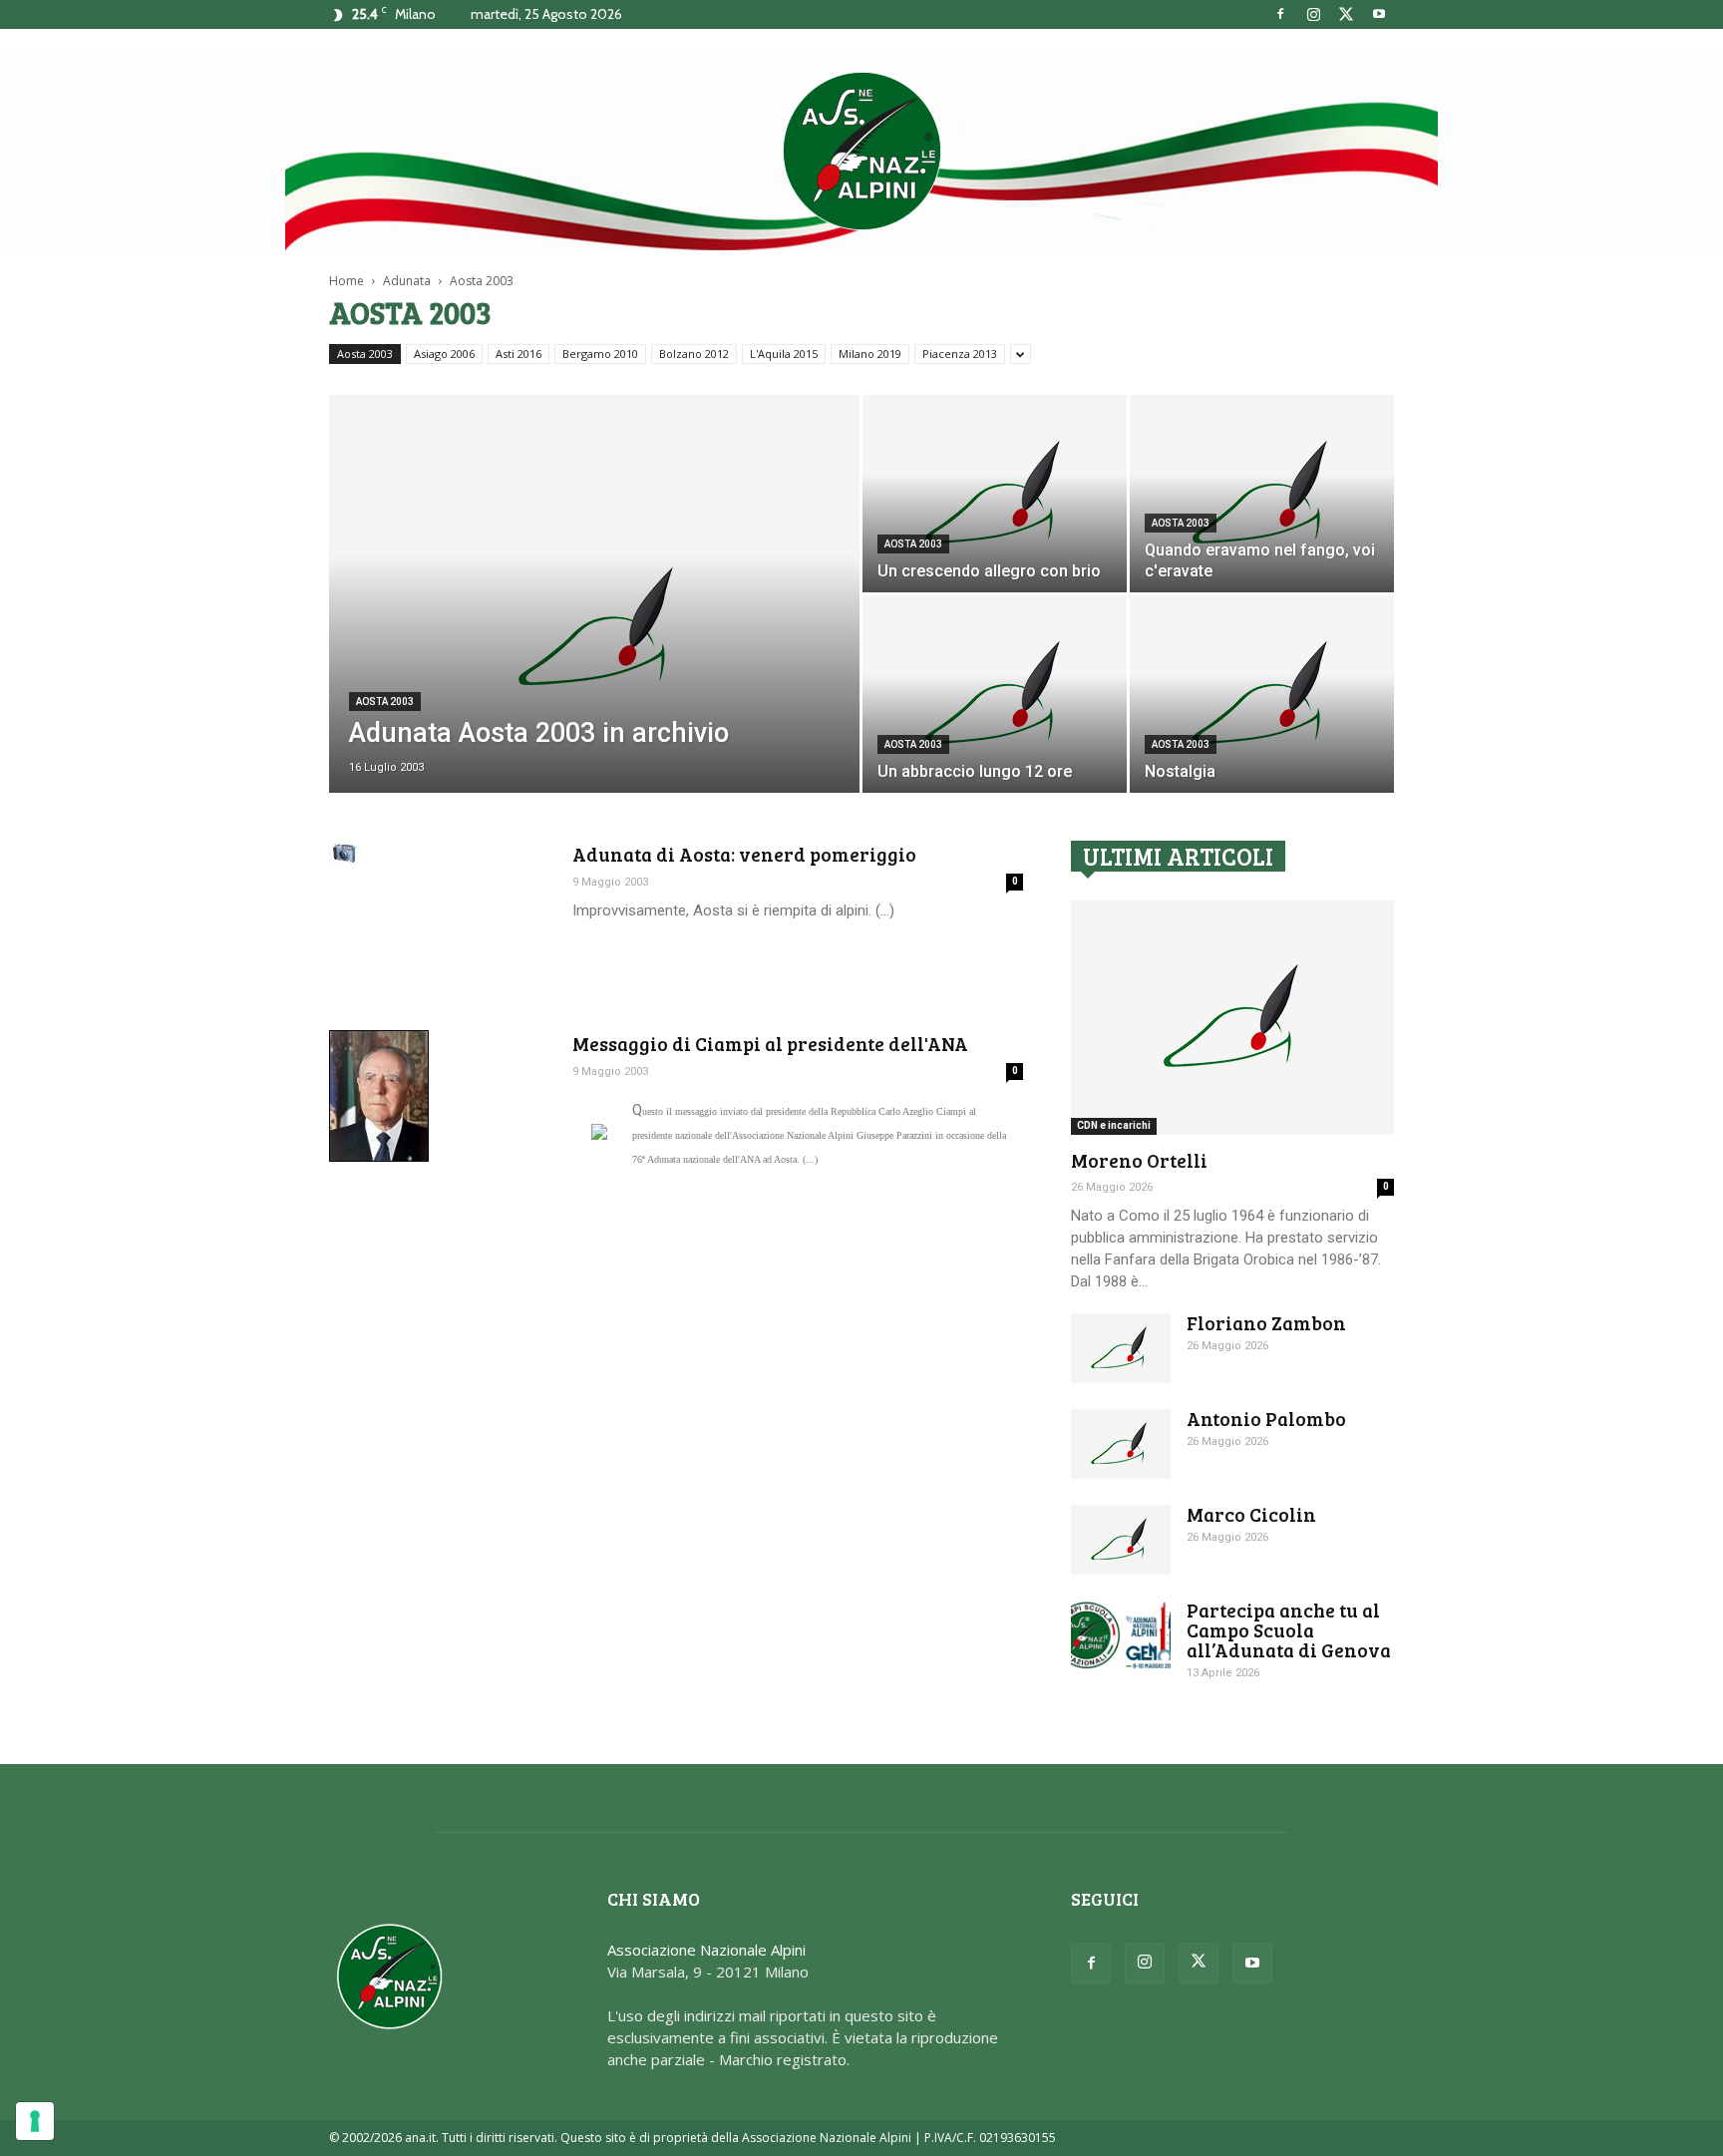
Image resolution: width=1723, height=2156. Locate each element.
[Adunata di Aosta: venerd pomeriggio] (344, 853)
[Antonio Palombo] (1121, 1444)
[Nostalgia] (1262, 694)
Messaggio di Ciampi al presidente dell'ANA (770, 1044)
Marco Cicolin (1251, 1514)
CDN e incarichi (1114, 1125)
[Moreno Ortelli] (1232, 1018)
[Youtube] (1379, 14)
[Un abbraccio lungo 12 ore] (995, 694)
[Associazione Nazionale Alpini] (861, 151)
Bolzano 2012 (694, 354)
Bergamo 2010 (600, 354)
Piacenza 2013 (960, 354)
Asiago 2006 (444, 354)
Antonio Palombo (1266, 1419)
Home (346, 281)
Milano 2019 (870, 354)
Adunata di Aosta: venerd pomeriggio (744, 854)
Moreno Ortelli (1139, 1160)
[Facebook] (1280, 14)
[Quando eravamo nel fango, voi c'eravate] (1262, 494)
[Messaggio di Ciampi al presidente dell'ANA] (379, 1096)
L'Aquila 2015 (784, 354)
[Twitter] (1346, 14)
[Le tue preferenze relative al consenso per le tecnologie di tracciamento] (35, 2121)
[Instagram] (1313, 14)
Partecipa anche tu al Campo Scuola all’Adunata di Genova (1289, 1630)
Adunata (407, 281)
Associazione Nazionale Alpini (706, 1950)
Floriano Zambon (1266, 1323)
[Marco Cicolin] (1121, 1540)
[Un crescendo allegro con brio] (995, 494)
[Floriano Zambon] (1121, 1348)
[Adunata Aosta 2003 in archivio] (594, 625)
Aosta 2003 (365, 354)
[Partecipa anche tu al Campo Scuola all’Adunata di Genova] (1121, 1635)
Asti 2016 (518, 354)
